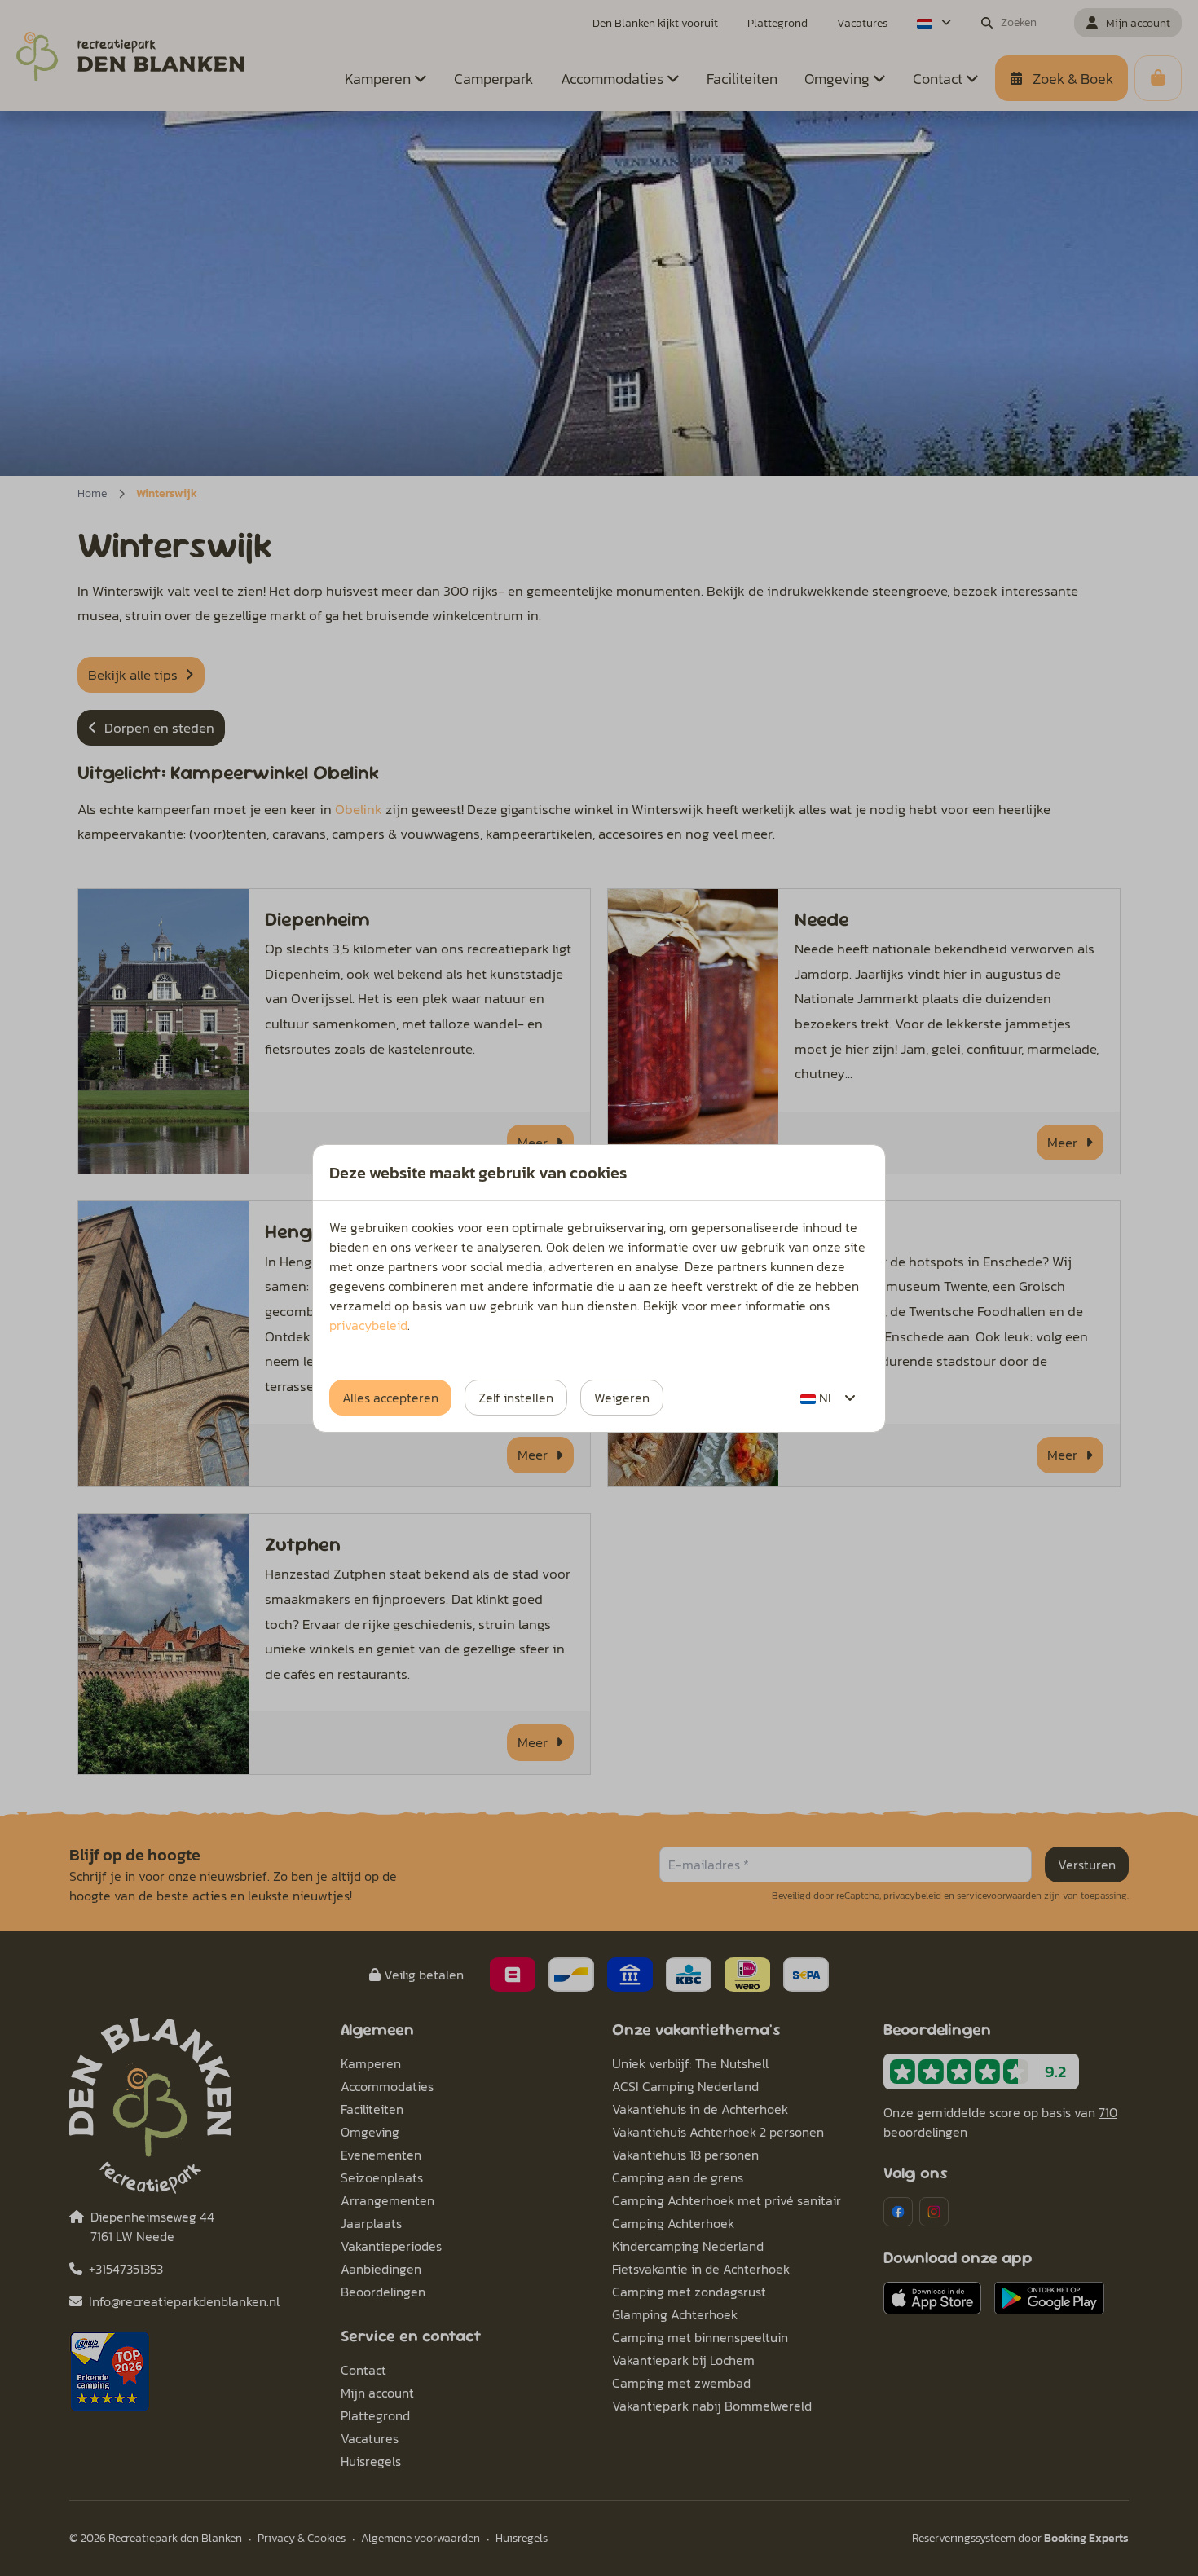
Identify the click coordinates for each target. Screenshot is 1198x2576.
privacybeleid (368, 1325)
